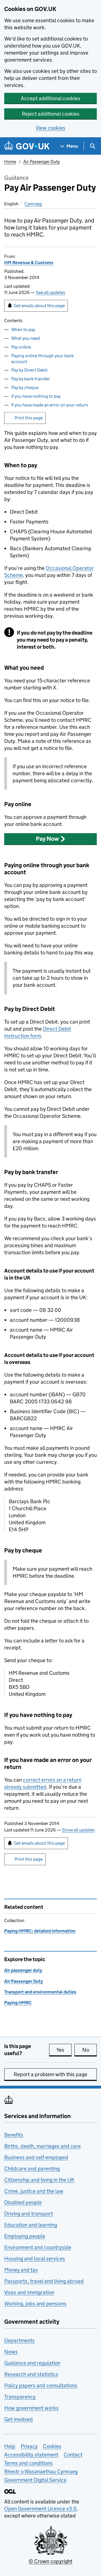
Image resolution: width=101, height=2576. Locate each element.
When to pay (23, 330)
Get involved (19, 2419)
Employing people (25, 2236)
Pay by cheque (25, 387)
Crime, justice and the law (34, 2191)
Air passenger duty (23, 1970)
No (89, 2050)
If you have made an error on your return (50, 405)
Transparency (20, 2397)
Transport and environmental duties (40, 1992)
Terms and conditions (28, 2463)
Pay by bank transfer (31, 379)
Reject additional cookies (51, 114)
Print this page (29, 418)
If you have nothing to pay (36, 396)
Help (10, 2446)
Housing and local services (35, 2259)
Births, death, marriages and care (43, 2146)
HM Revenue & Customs (29, 263)
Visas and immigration (29, 2292)
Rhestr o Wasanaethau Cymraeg (41, 2472)
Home (10, 162)
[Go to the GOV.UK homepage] (27, 146)
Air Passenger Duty (42, 162)
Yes (64, 2050)
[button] (50, 839)
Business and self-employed (36, 2157)
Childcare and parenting (32, 2169)
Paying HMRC (18, 2003)
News (11, 2352)
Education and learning (31, 2225)
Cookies (52, 2446)
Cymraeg (33, 204)
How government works (31, 2408)
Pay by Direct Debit (29, 370)
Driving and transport (29, 2214)
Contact (73, 2455)
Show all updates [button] (78, 1830)
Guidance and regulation (32, 2363)
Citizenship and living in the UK (39, 2180)
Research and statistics (31, 2374)
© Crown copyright (50, 2561)
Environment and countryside (38, 2247)
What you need (26, 338)
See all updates (50, 292)
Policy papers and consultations (41, 2385)
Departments (19, 2340)
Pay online (21, 347)
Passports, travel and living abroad (44, 2281)
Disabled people (23, 2202)
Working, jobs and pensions (35, 2304)
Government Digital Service (35, 2480)
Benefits (14, 2135)
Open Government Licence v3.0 (40, 2509)
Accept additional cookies (50, 98)
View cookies (50, 128)
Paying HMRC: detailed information (40, 1931)
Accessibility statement (31, 2455)
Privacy (29, 2446)
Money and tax (21, 2270)
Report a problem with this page (50, 2074)
